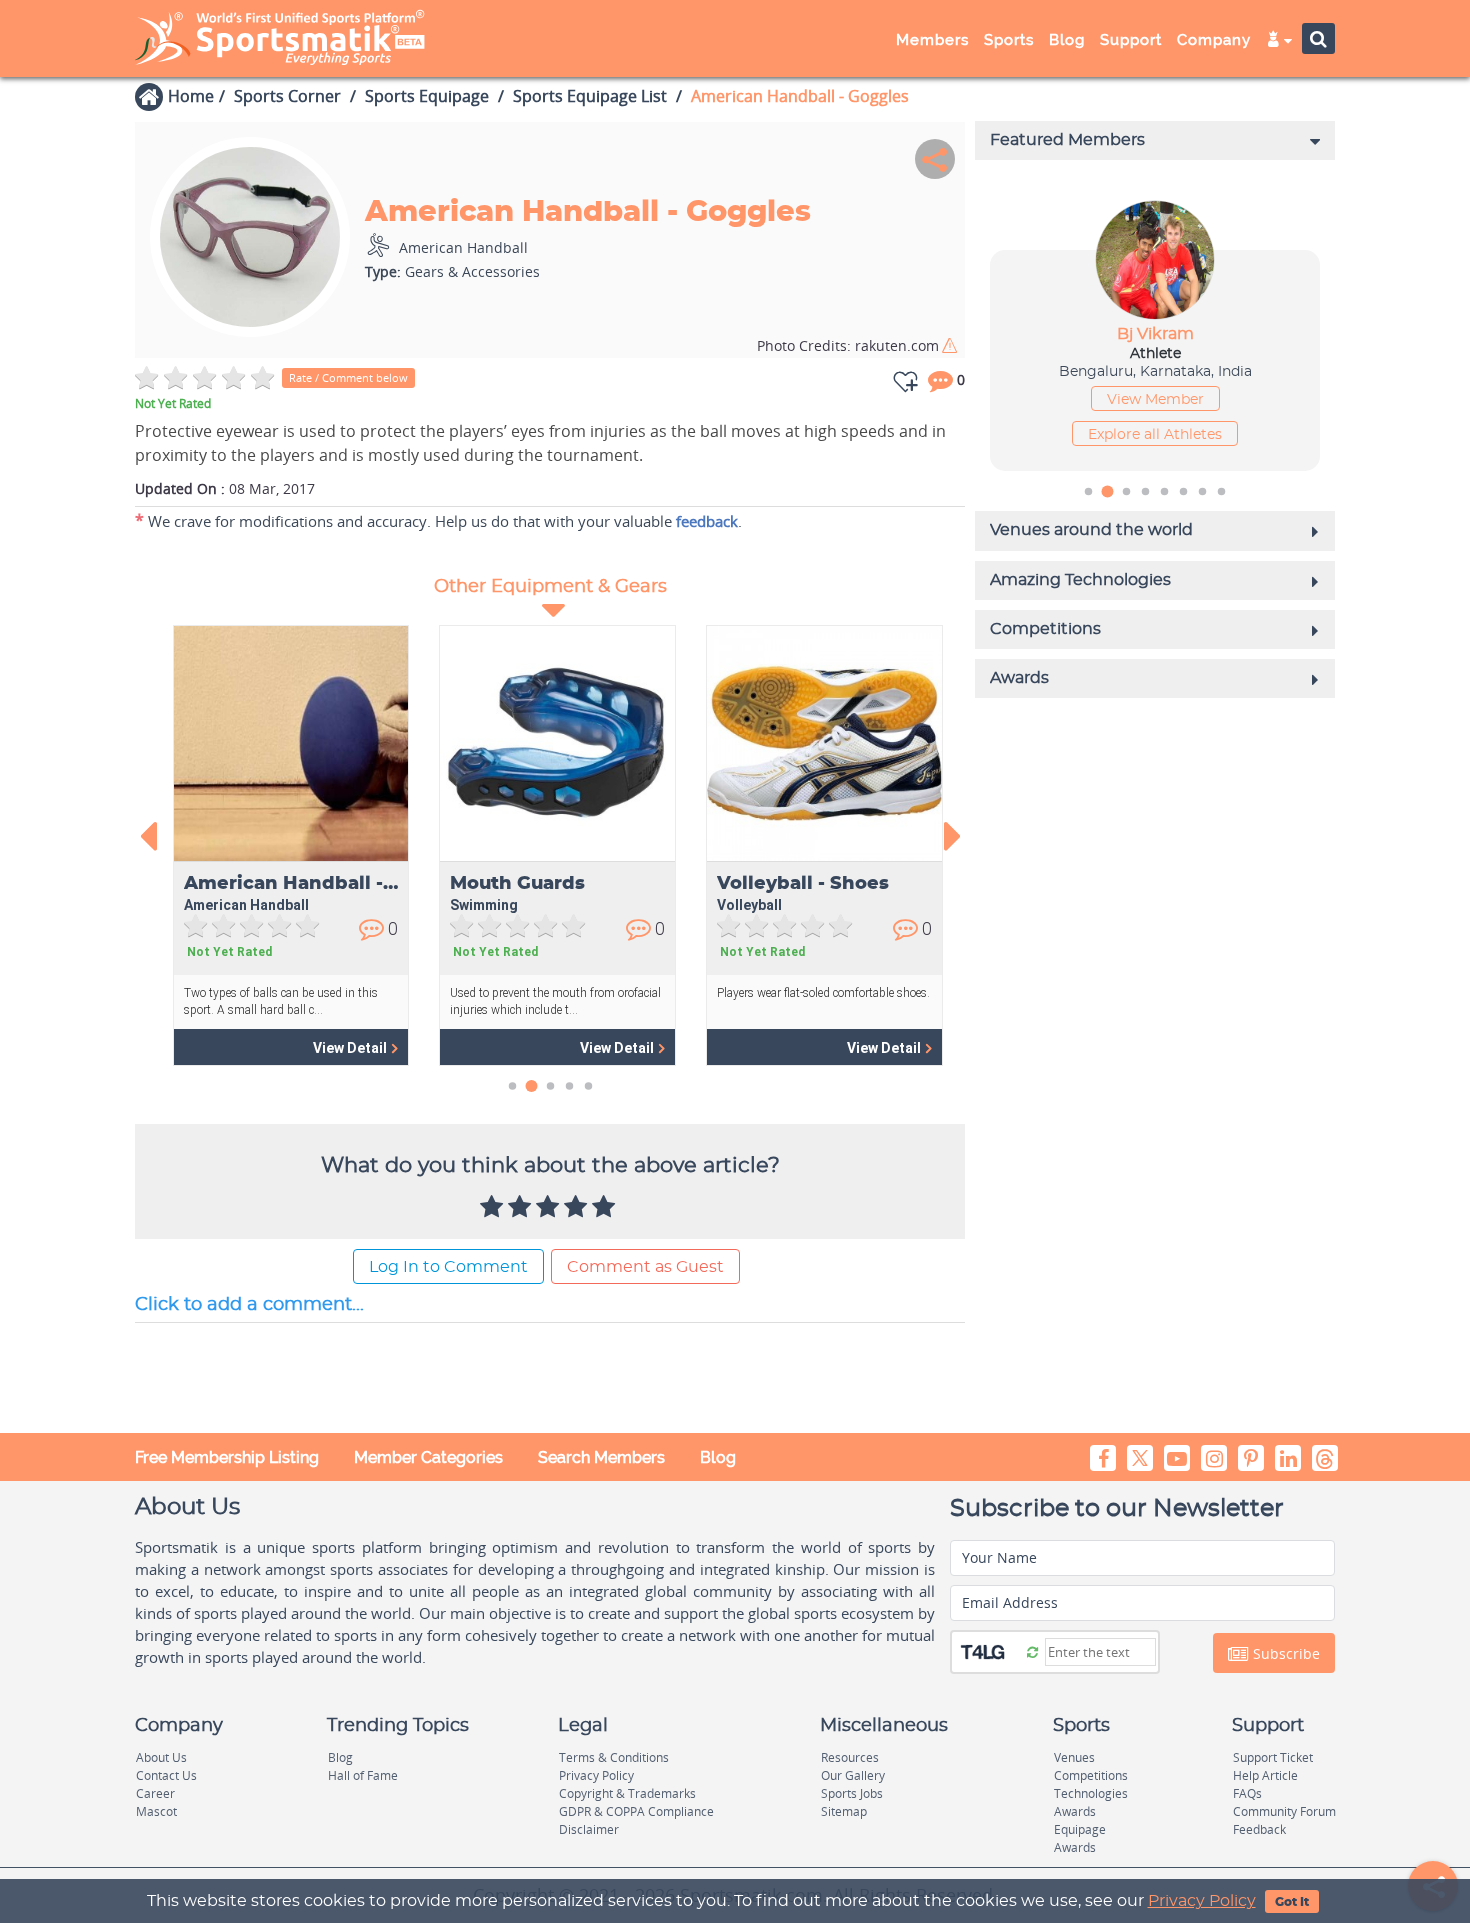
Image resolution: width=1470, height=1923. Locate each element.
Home (191, 96)
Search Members (601, 1457)
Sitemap (844, 1811)
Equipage (1080, 1829)
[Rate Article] (606, 1208)
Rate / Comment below (348, 377)
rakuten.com (848, 345)
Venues (1074, 1757)
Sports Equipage (427, 96)
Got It (1292, 1902)
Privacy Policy (1202, 1901)
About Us (161, 1757)
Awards (1075, 1811)
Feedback (1259, 1829)
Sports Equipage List (590, 96)
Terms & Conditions (614, 1757)
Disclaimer (589, 1829)
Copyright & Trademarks (627, 1793)
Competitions (1091, 1775)
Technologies (1091, 1793)
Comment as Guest (645, 1267)
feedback (707, 521)
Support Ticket (1273, 1757)
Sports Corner (287, 96)
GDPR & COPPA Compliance (636, 1811)
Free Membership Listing (227, 1457)
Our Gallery (853, 1775)
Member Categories (428, 1457)
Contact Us (166, 1775)
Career (155, 1793)
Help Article (1265, 1775)
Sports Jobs (852, 1793)
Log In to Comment (448, 1267)
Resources (850, 1757)
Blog (718, 1457)
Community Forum (1284, 1811)
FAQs (1247, 1793)
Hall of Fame (363, 1775)
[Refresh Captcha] (1032, 1651)
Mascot (156, 1811)
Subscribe (1284, 1653)
